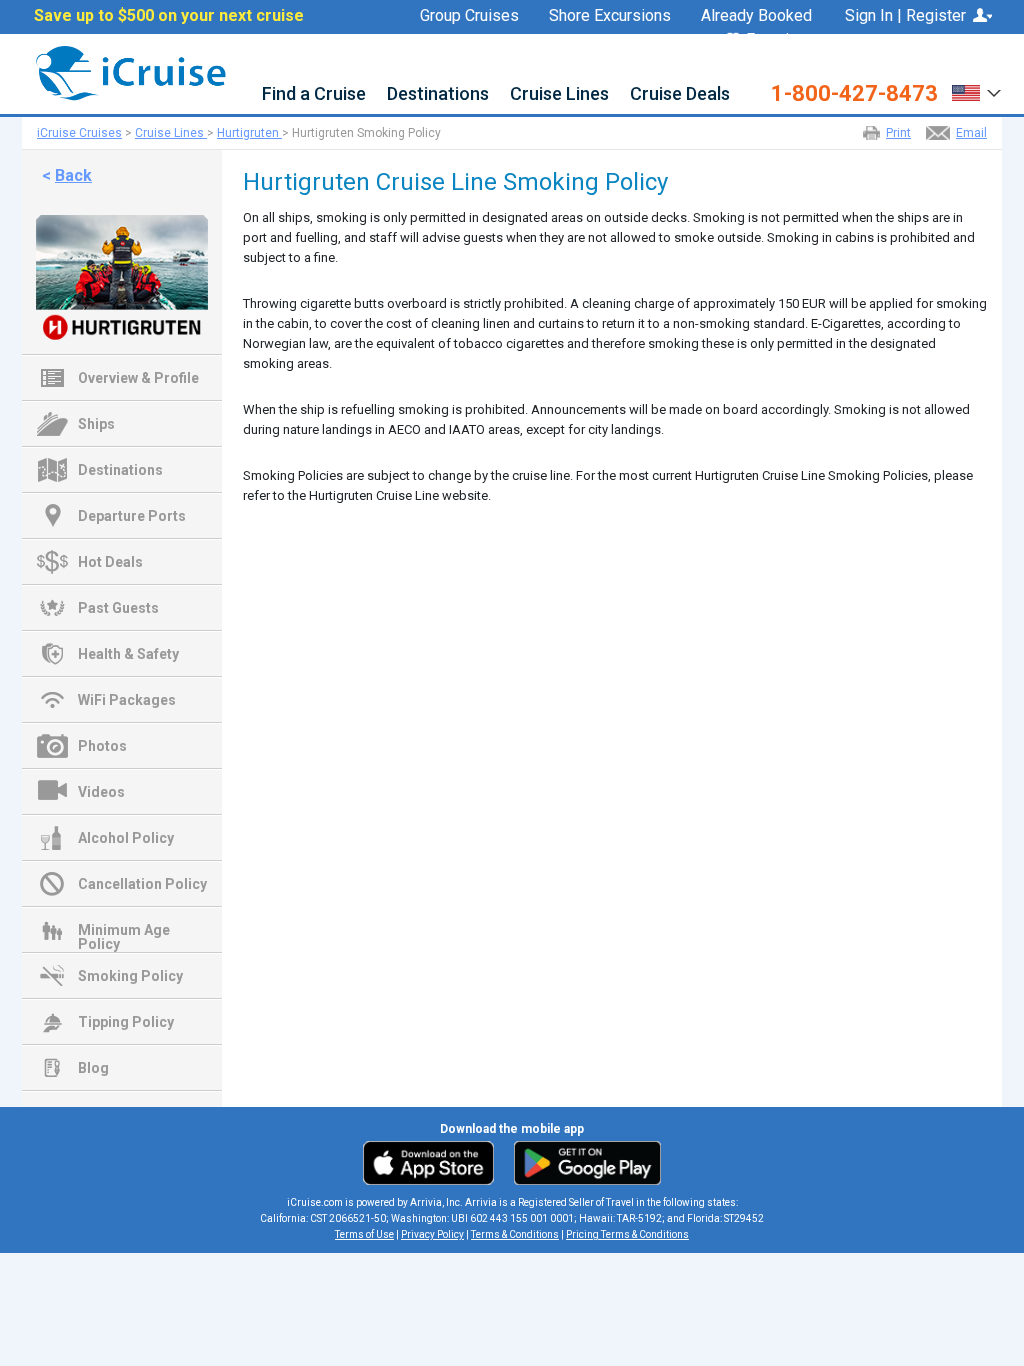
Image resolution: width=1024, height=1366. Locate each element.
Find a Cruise (314, 94)
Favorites (779, 40)
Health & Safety (128, 654)
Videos (101, 792)
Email (971, 133)
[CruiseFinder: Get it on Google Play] (583, 1162)
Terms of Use (364, 1234)
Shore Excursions (610, 16)
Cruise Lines (559, 94)
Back (73, 175)
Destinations (438, 94)
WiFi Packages (127, 700)
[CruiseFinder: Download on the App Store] (433, 1162)
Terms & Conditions (515, 1234)
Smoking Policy (130, 976)
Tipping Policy (126, 1022)
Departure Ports (132, 516)
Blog (93, 1068)
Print (898, 133)
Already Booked (756, 16)
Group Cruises (469, 16)
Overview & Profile (138, 378)
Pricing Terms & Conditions (627, 1234)
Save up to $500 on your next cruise (169, 16)
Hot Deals (110, 562)
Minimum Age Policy (124, 932)
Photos (102, 746)
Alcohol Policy (126, 838)
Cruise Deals (680, 94)
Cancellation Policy (142, 884)
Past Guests (118, 608)
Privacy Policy (432, 1234)
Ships (96, 424)
